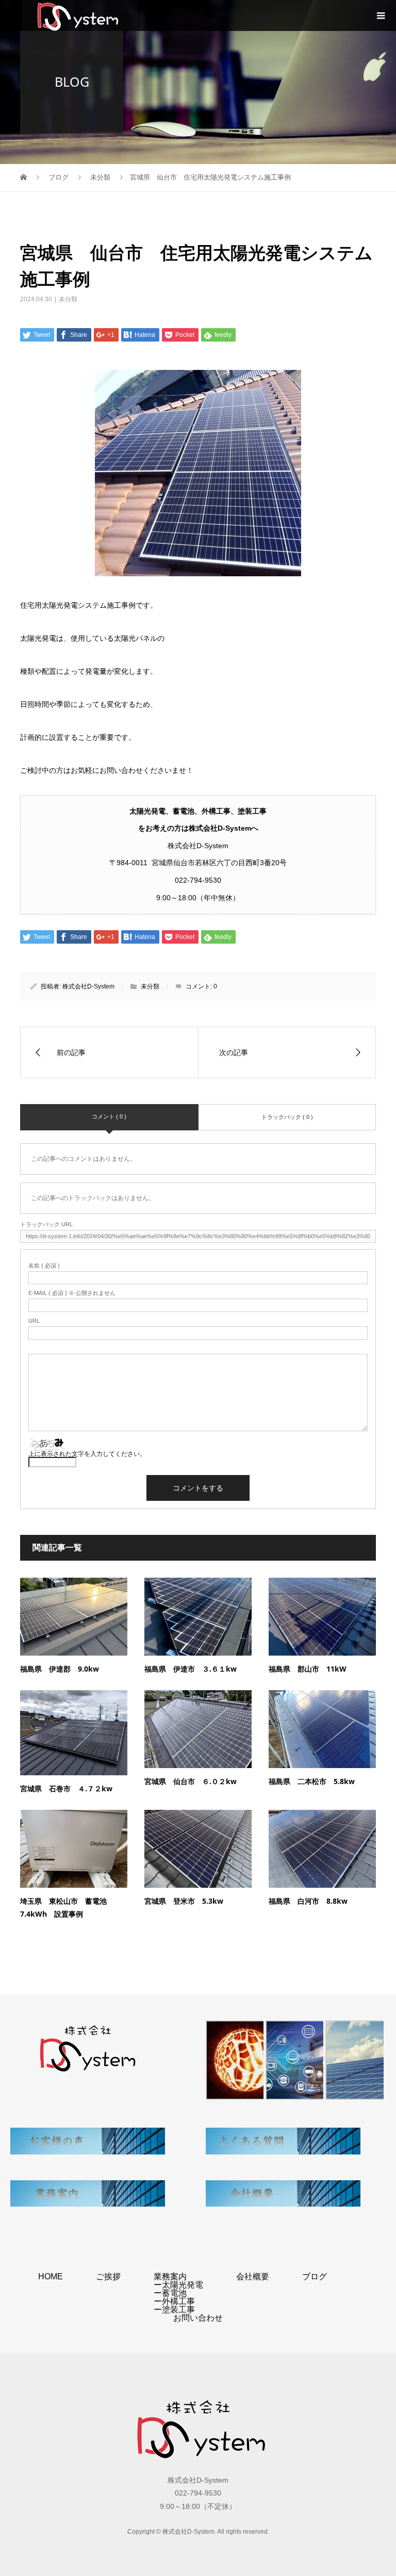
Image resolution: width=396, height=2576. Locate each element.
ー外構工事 (174, 2301)
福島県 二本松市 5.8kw (312, 1781)
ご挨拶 (108, 2277)
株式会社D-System (88, 986)
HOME (51, 2277)
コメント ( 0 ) (109, 1116)
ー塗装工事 (174, 2310)
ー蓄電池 (170, 2293)
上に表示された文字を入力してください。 (87, 1454)
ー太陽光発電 (178, 2285)
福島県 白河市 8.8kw (308, 1901)
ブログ (315, 2277)
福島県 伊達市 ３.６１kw (191, 1669)
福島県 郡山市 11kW (308, 1669)
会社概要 (253, 2277)
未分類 (68, 299)
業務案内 (170, 2277)
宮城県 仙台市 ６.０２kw (191, 1781)
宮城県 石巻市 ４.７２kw (66, 1788)
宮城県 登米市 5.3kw (184, 1901)
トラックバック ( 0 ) (287, 1117)
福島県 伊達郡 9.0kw (60, 1669)
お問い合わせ (198, 2318)
